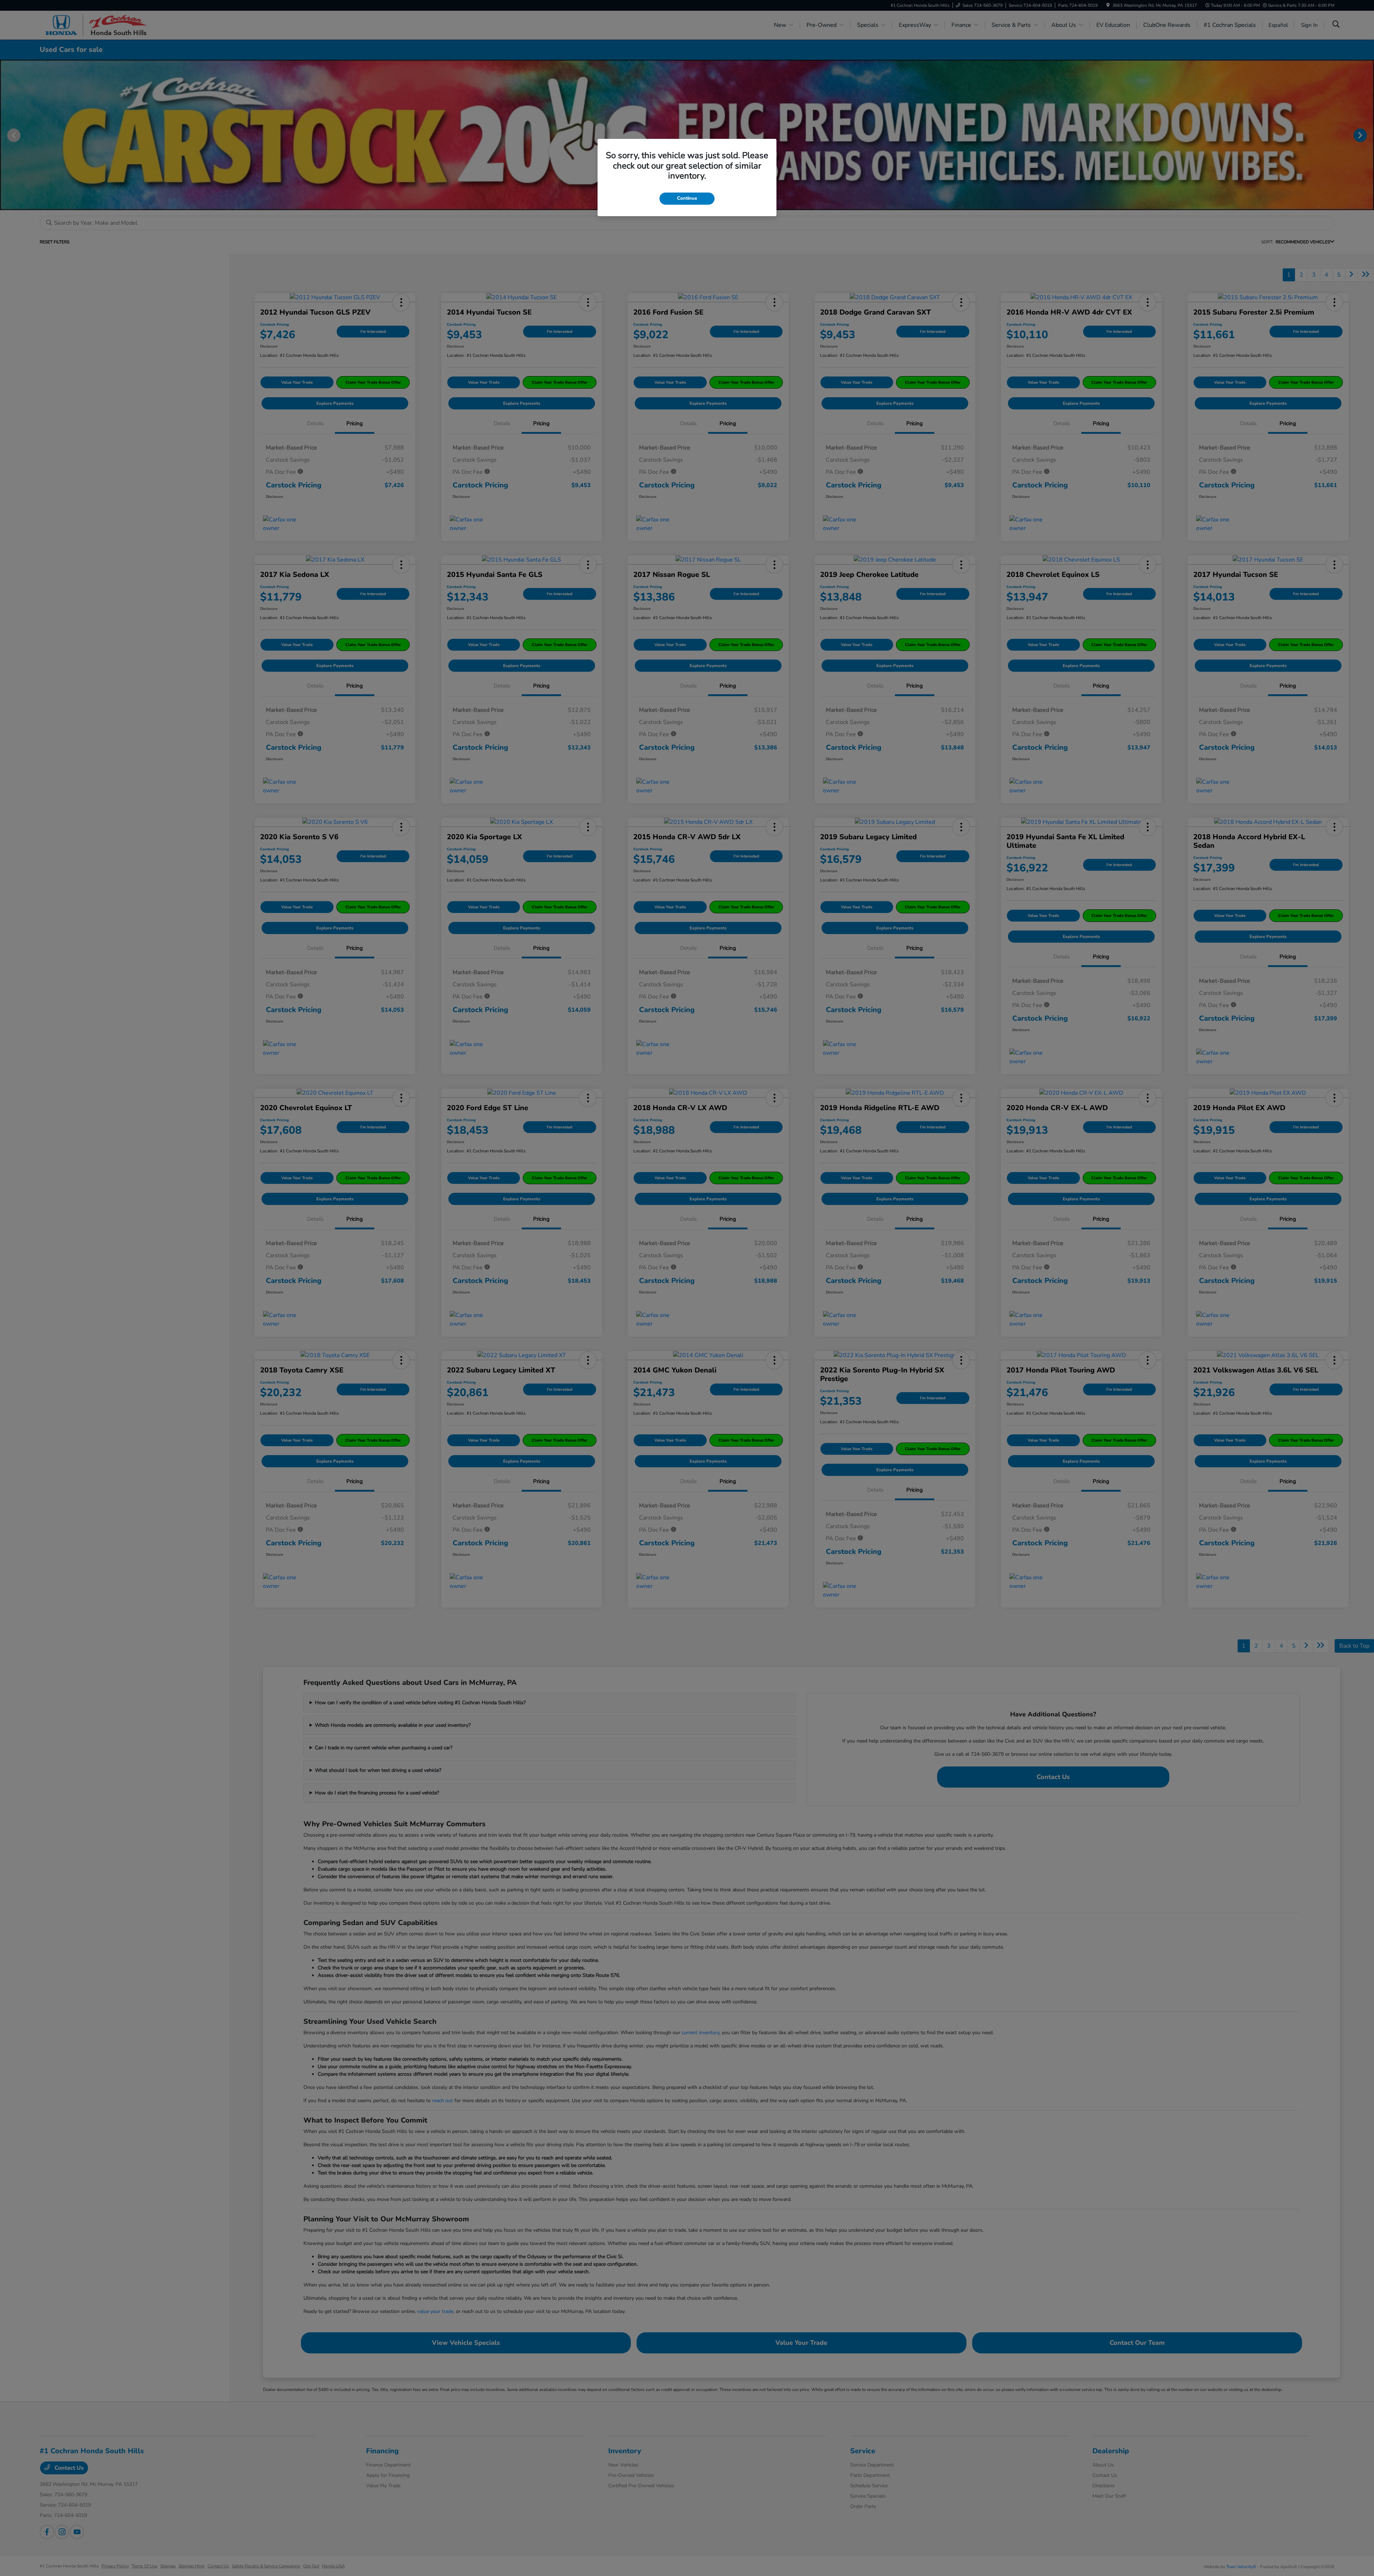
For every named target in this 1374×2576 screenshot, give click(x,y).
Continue (687, 198)
